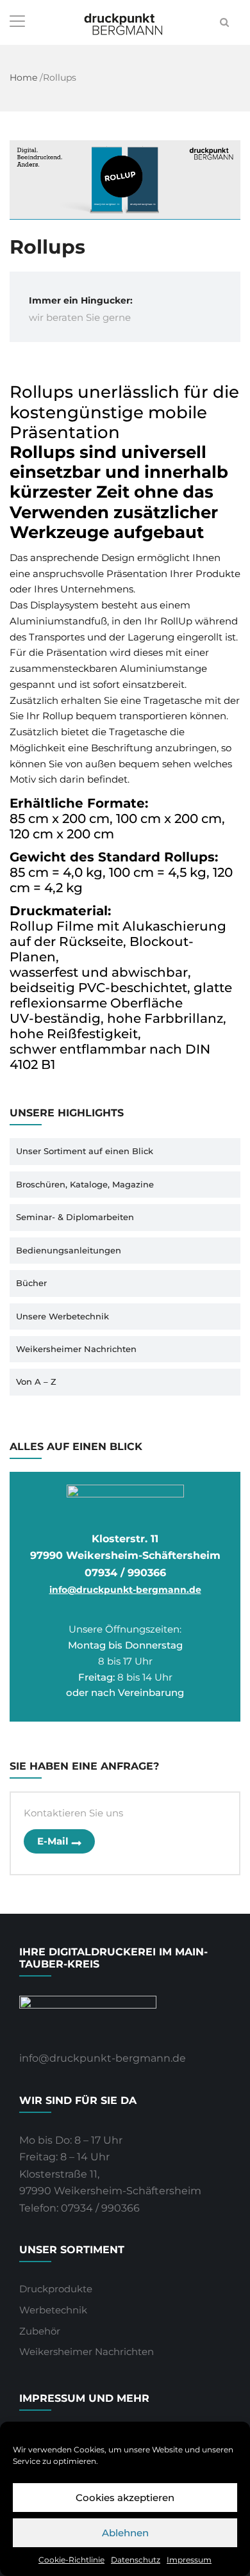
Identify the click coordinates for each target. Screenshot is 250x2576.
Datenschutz (136, 2560)
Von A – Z (36, 1382)
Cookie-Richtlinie (71, 2560)
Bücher (31, 1283)
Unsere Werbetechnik (63, 1316)
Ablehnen (125, 2533)
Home (23, 77)
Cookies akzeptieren (125, 2498)
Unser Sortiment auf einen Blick (85, 1151)
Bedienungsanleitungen (69, 1250)
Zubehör (40, 2331)
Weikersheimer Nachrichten (76, 1349)
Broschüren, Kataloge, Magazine (85, 1184)
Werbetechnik (53, 2310)
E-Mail (53, 1841)
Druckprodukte (56, 2289)
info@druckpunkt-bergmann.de (125, 1590)
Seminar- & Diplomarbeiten (75, 1217)
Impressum (189, 2560)
